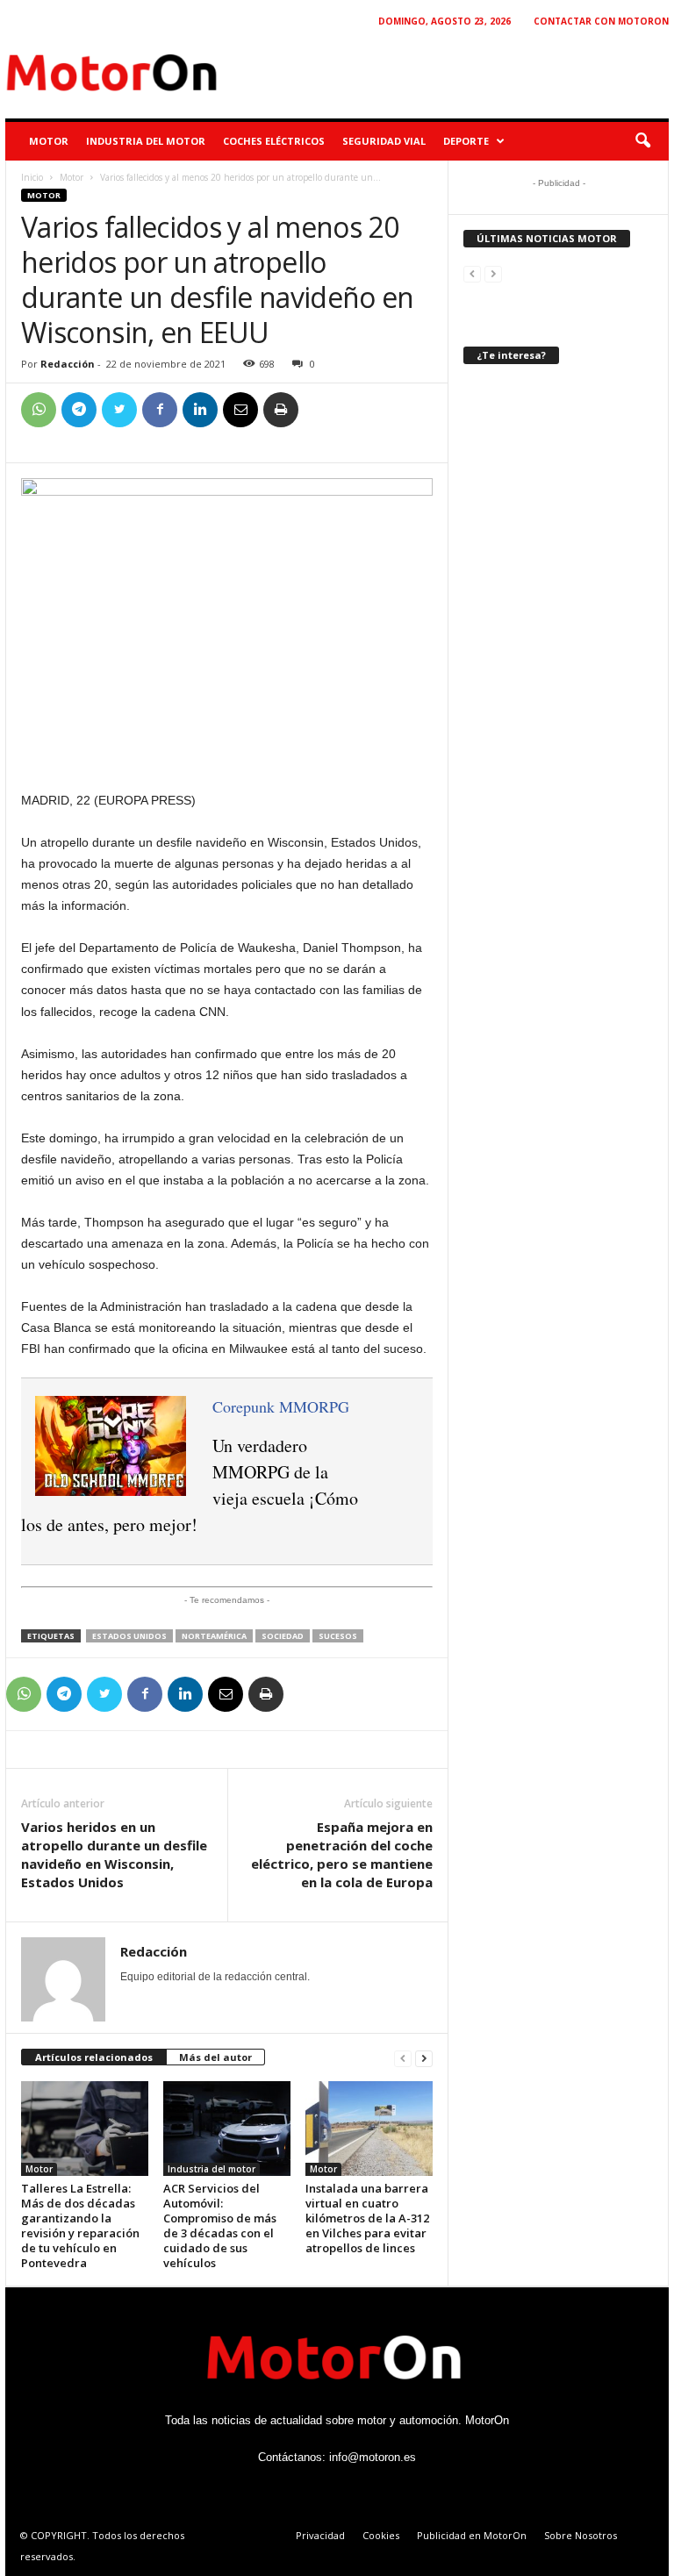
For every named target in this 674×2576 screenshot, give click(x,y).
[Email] (240, 410)
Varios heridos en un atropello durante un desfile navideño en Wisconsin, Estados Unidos (114, 1854)
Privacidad (320, 2535)
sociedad (283, 1636)
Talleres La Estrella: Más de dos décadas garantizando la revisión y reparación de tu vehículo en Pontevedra (80, 2225)
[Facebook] (160, 410)
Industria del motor (146, 141)
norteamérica (214, 1636)
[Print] (281, 410)
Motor (49, 141)
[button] (642, 141)
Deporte (466, 141)
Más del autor (215, 2057)
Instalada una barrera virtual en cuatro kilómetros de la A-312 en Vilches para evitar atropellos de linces (367, 2218)
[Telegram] (79, 410)
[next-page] (424, 2058)
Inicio (32, 177)
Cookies (381, 2535)
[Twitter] (119, 410)
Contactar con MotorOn (601, 21)
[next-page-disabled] (493, 273)
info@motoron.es (373, 2457)
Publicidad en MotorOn (472, 2535)
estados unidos (129, 1636)
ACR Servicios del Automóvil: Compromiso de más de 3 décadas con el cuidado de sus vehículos (220, 2225)
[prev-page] (403, 2058)
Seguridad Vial (384, 141)
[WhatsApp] (39, 410)
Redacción (68, 364)
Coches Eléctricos (274, 141)
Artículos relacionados (94, 2057)
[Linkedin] (200, 410)
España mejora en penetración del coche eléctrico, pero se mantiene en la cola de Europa (342, 1854)
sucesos (338, 1636)
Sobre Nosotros (581, 2535)
